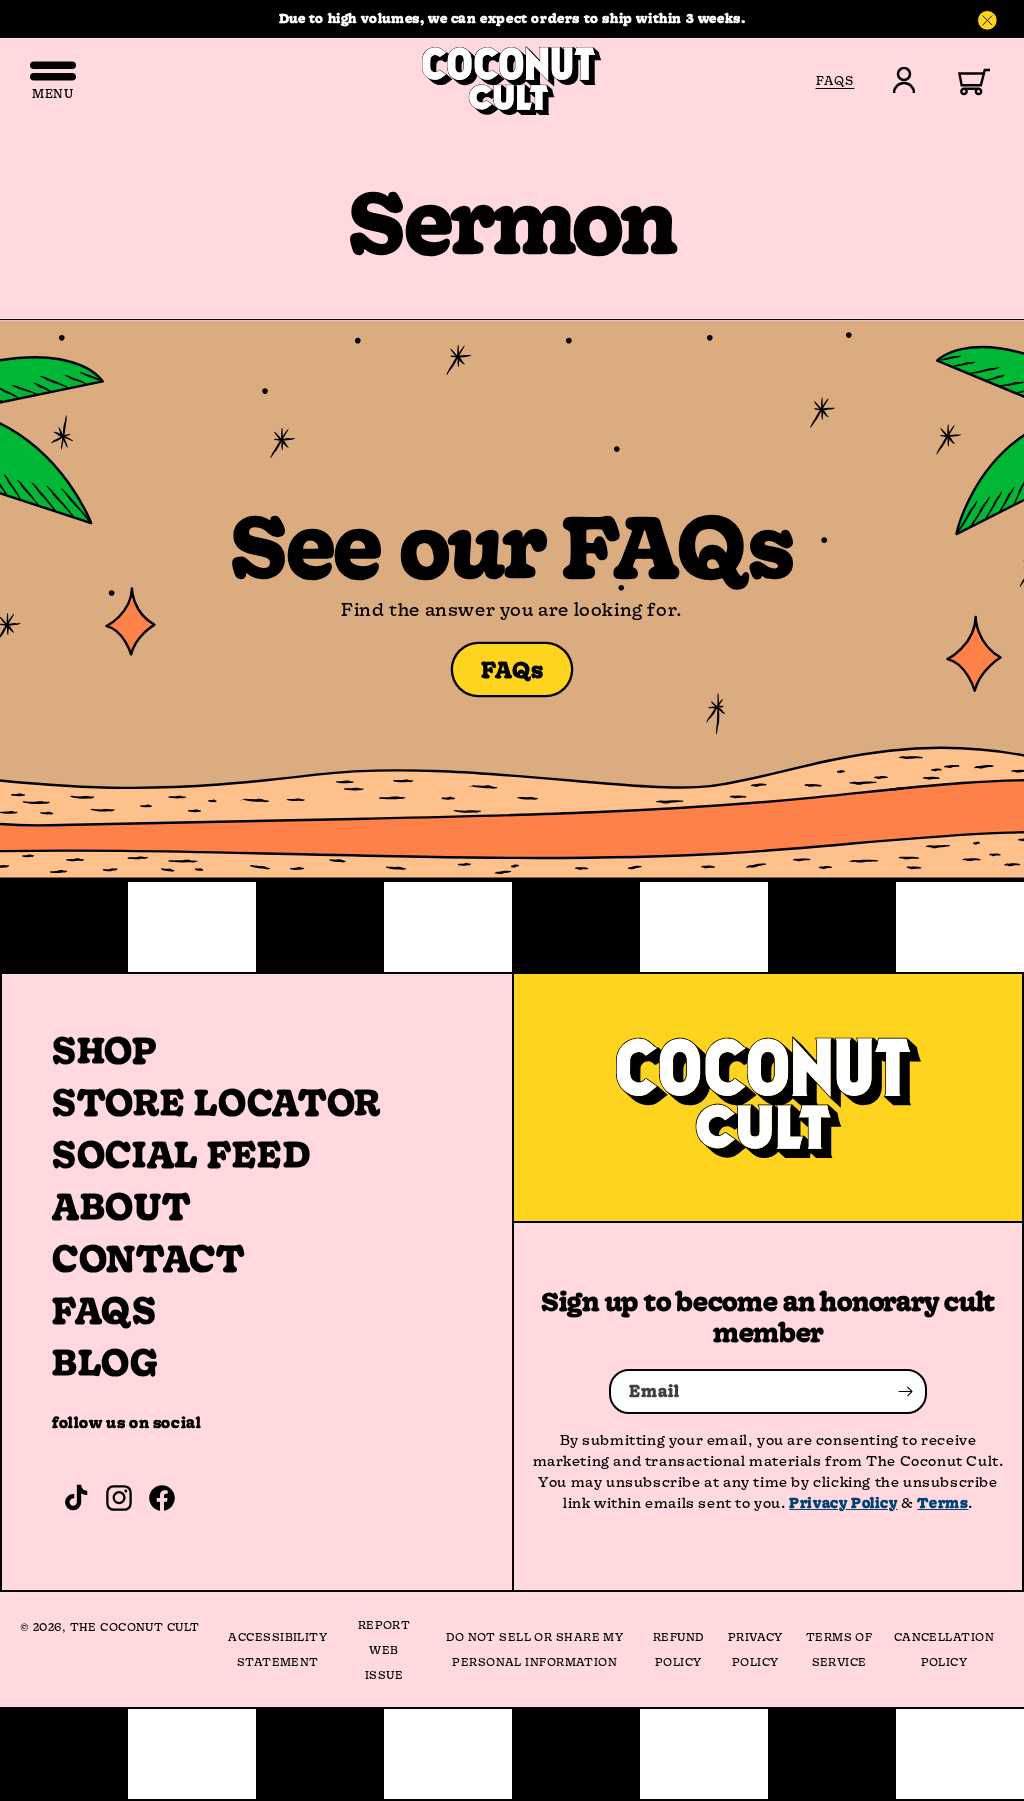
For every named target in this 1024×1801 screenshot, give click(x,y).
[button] (962, 80)
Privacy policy (755, 1649)
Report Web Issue (384, 1649)
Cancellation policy (944, 1649)
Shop (104, 1050)
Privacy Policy (843, 1502)
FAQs (512, 669)
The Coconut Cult (135, 1626)
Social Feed (181, 1154)
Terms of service (839, 1649)
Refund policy (678, 1649)
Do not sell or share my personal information (534, 1649)
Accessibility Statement (277, 1649)
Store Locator (216, 1102)
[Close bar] (988, 21)
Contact (148, 1258)
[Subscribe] (905, 1391)
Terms (942, 1502)
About (121, 1206)
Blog (105, 1362)
